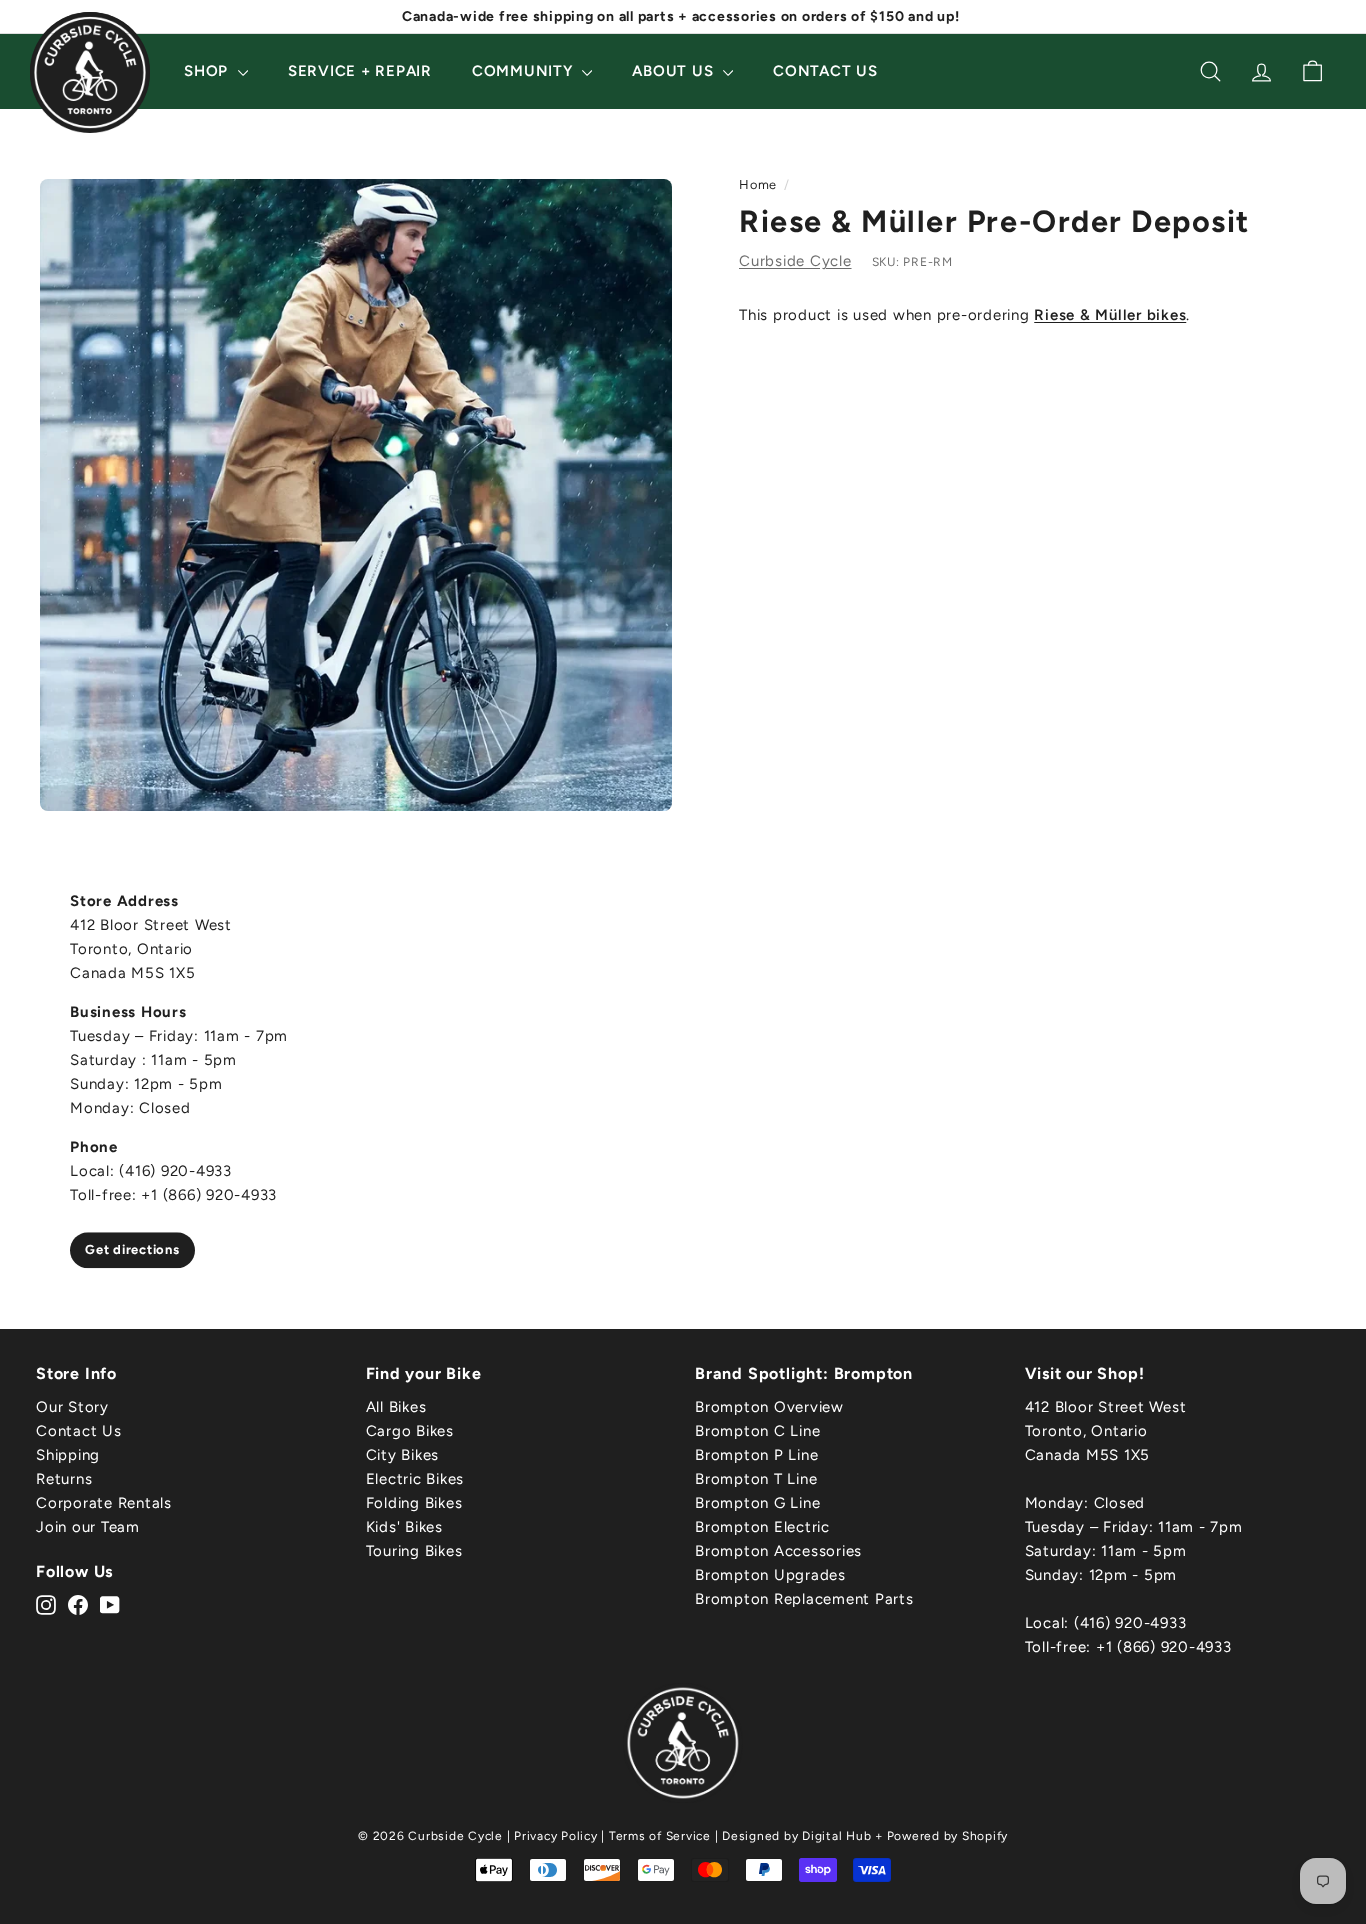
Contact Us (825, 71)
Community (525, 71)
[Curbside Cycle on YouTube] (110, 1604)
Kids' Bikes (404, 1527)
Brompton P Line (756, 1455)
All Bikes (396, 1407)
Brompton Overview (769, 1407)
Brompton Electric (762, 1527)
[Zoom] (356, 495)
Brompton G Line (757, 1503)
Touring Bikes (414, 1551)
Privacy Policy (556, 1836)
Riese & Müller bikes (1110, 315)
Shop (208, 71)
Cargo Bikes (410, 1431)
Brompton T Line (756, 1479)
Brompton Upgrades (770, 1575)
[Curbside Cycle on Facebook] (78, 1604)
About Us (675, 71)
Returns (64, 1479)
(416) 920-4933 (1130, 1623)
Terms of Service (660, 1836)
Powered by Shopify (948, 1836)
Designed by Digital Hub (796, 1836)
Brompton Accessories (778, 1551)
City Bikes (403, 1455)
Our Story (72, 1407)
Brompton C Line (757, 1431)
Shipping (68, 1455)
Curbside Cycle (795, 261)
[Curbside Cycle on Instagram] (46, 1604)
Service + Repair (360, 71)
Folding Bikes (414, 1503)
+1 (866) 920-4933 (1164, 1647)
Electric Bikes (415, 1479)
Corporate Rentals (104, 1503)
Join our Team (88, 1527)
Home (758, 184)
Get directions (132, 1249)
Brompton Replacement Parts (804, 1599)
